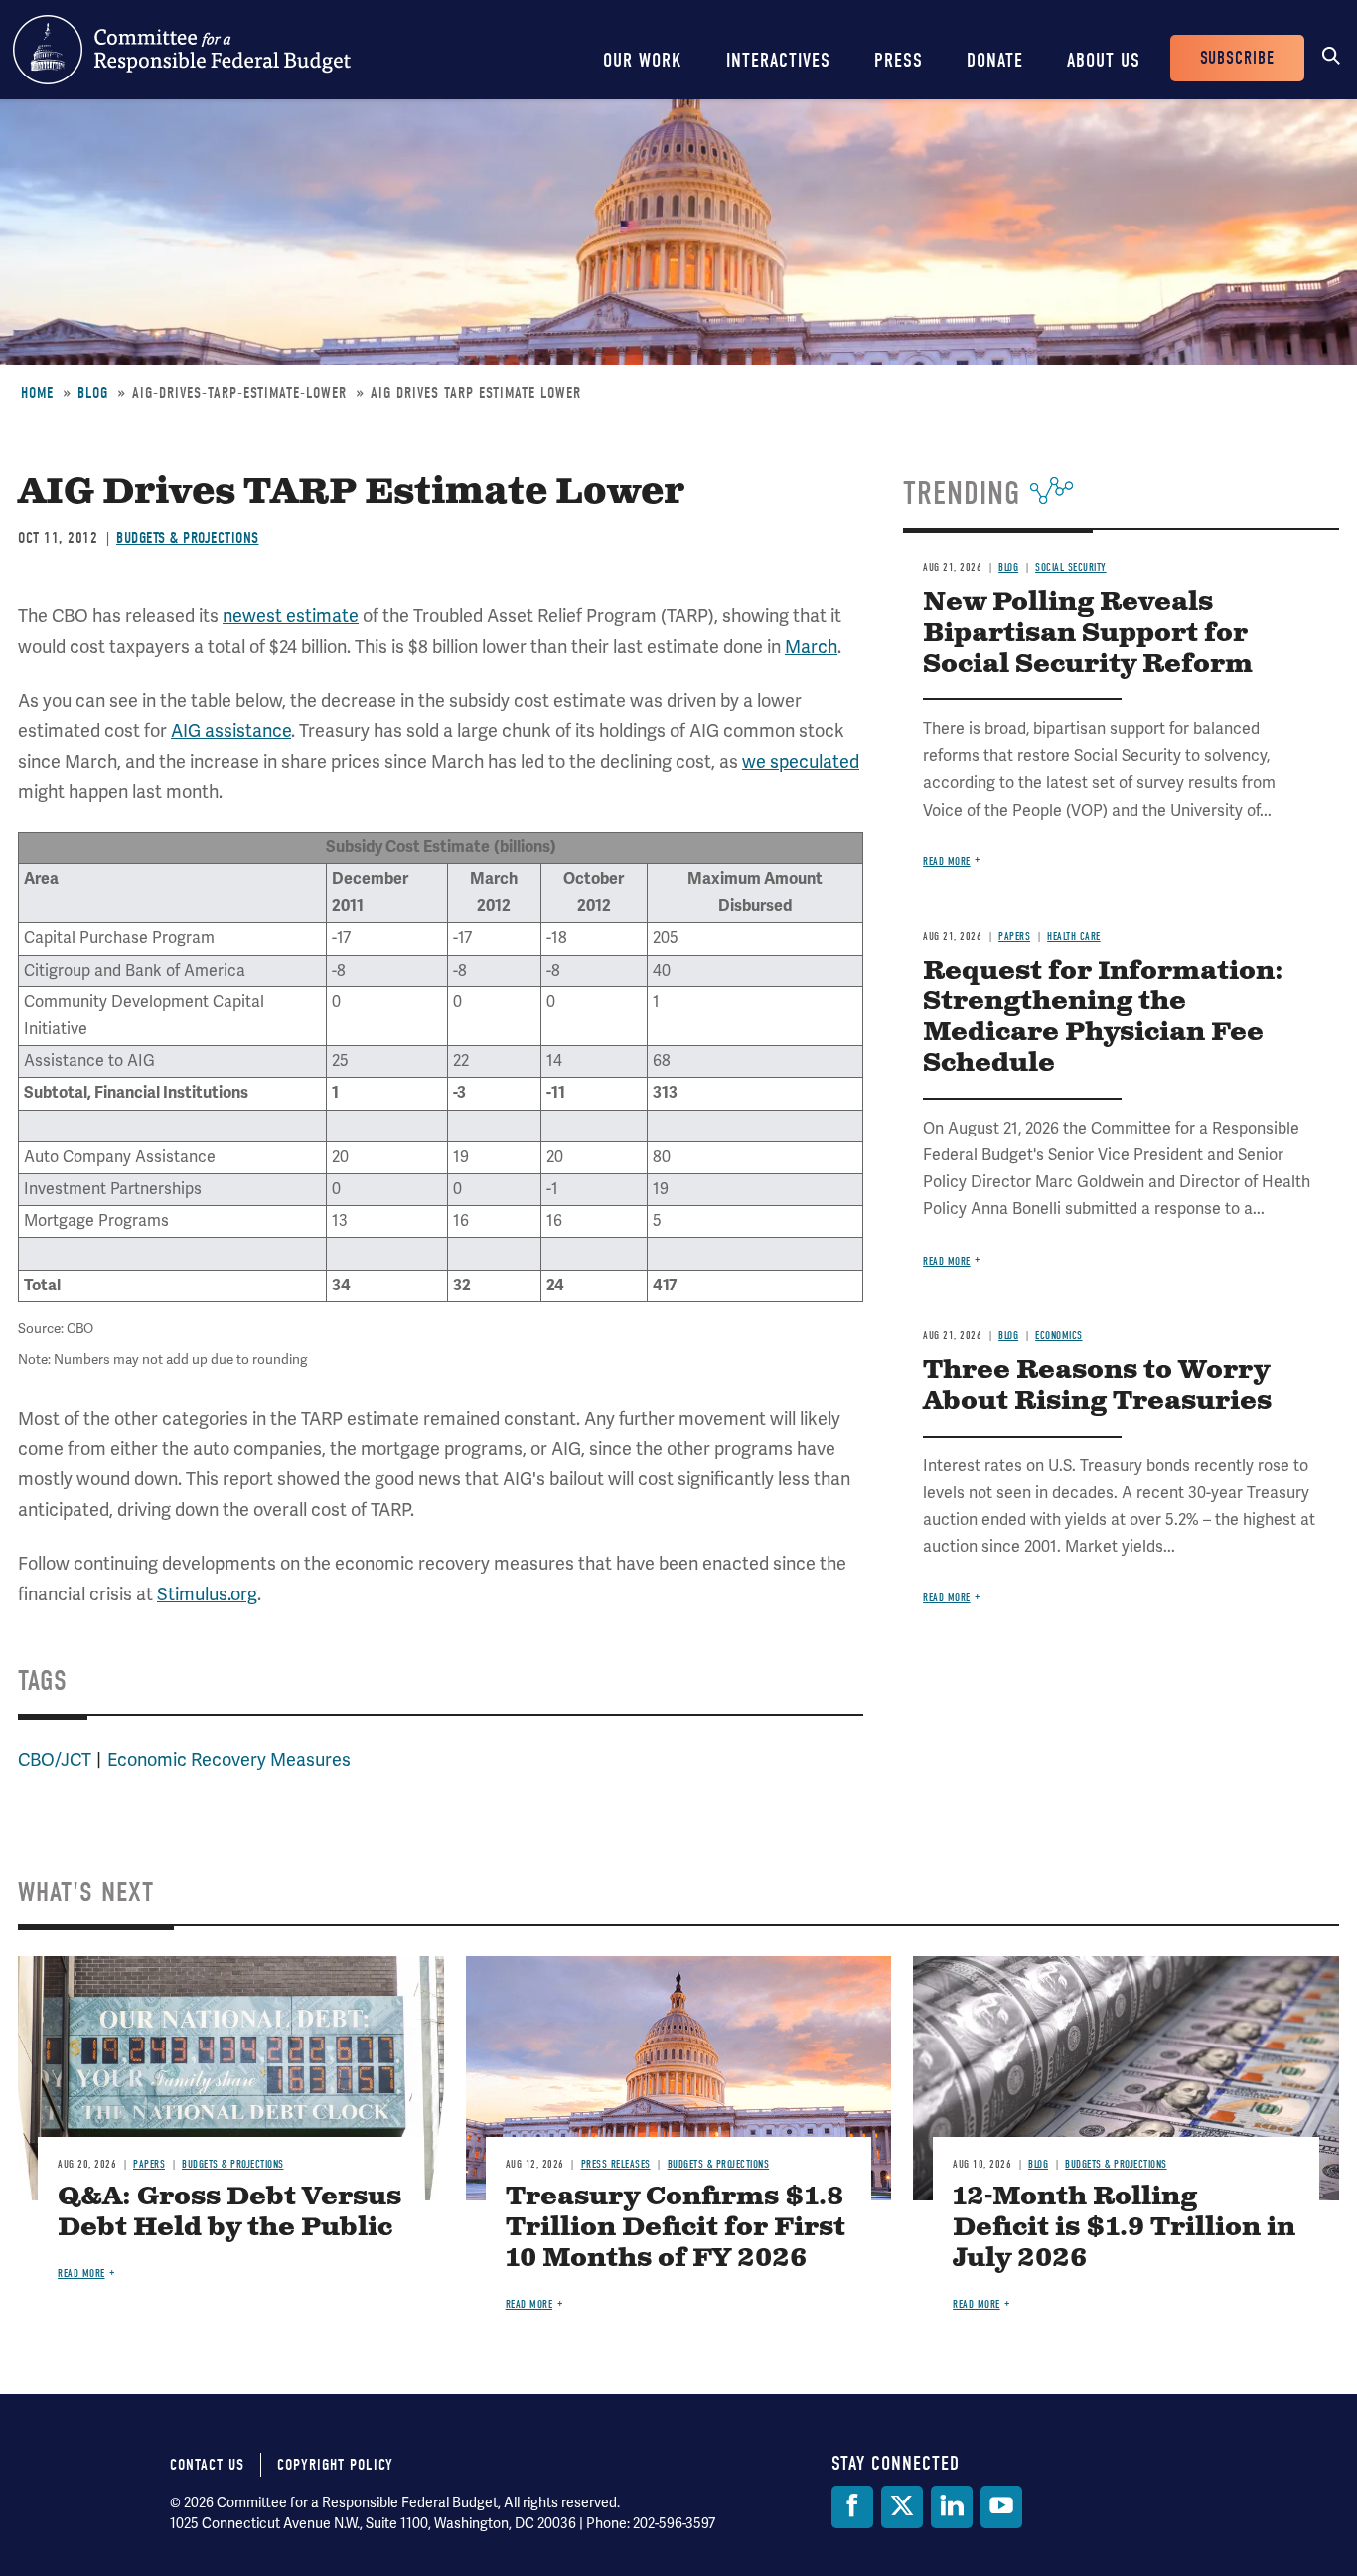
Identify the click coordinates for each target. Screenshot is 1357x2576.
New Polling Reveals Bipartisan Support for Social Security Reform (1088, 633)
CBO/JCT (55, 1760)
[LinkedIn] (952, 2507)
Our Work (643, 60)
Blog (93, 393)
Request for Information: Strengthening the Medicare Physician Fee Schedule (1103, 1017)
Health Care (1074, 936)
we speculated (801, 762)
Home (37, 393)
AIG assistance (231, 731)
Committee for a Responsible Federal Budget (182, 50)
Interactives (778, 60)
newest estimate (291, 616)
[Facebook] (852, 2507)
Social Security (1071, 568)
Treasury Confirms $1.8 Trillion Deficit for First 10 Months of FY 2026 (676, 2228)
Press (899, 60)
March (811, 647)
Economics (1059, 1336)
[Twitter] (902, 2507)
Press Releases (616, 2164)
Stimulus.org (207, 1594)
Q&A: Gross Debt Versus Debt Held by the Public (229, 2212)
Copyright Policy (335, 2465)
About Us (1104, 60)
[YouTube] (1001, 2507)
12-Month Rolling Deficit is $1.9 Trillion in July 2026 (1124, 2228)
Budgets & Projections (188, 538)
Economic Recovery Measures (229, 1760)
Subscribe (1237, 58)
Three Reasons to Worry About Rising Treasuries (1097, 1386)
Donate (995, 60)
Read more (947, 862)
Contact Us (207, 2465)
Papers (1014, 936)
